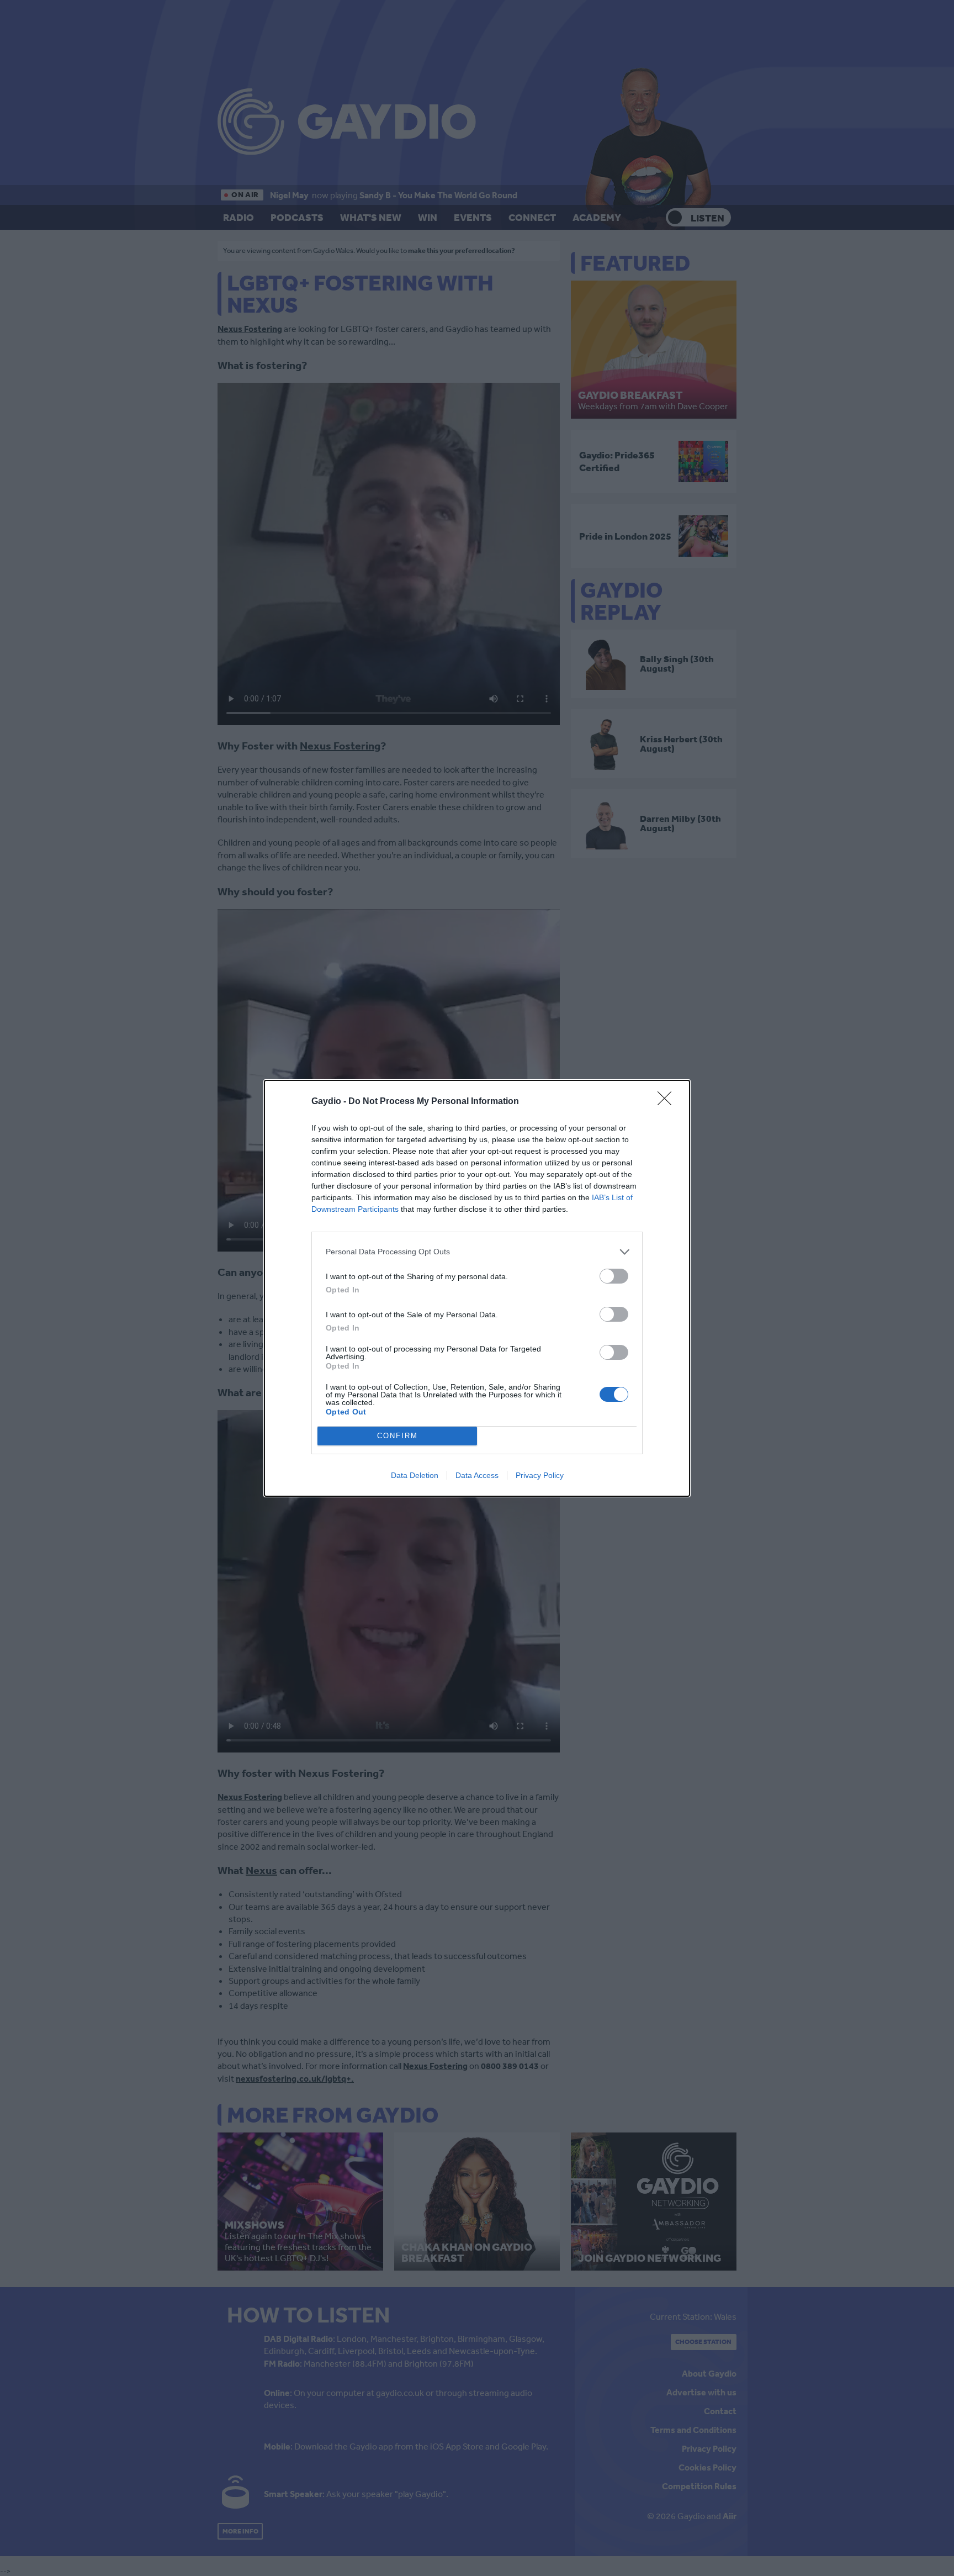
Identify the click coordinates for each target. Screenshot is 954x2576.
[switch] (614, 1276)
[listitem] (477, 1252)
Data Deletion (415, 1475)
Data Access (477, 1475)
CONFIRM (397, 1436)
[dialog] (477, 1288)
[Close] (668, 1102)
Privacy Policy (540, 1475)
